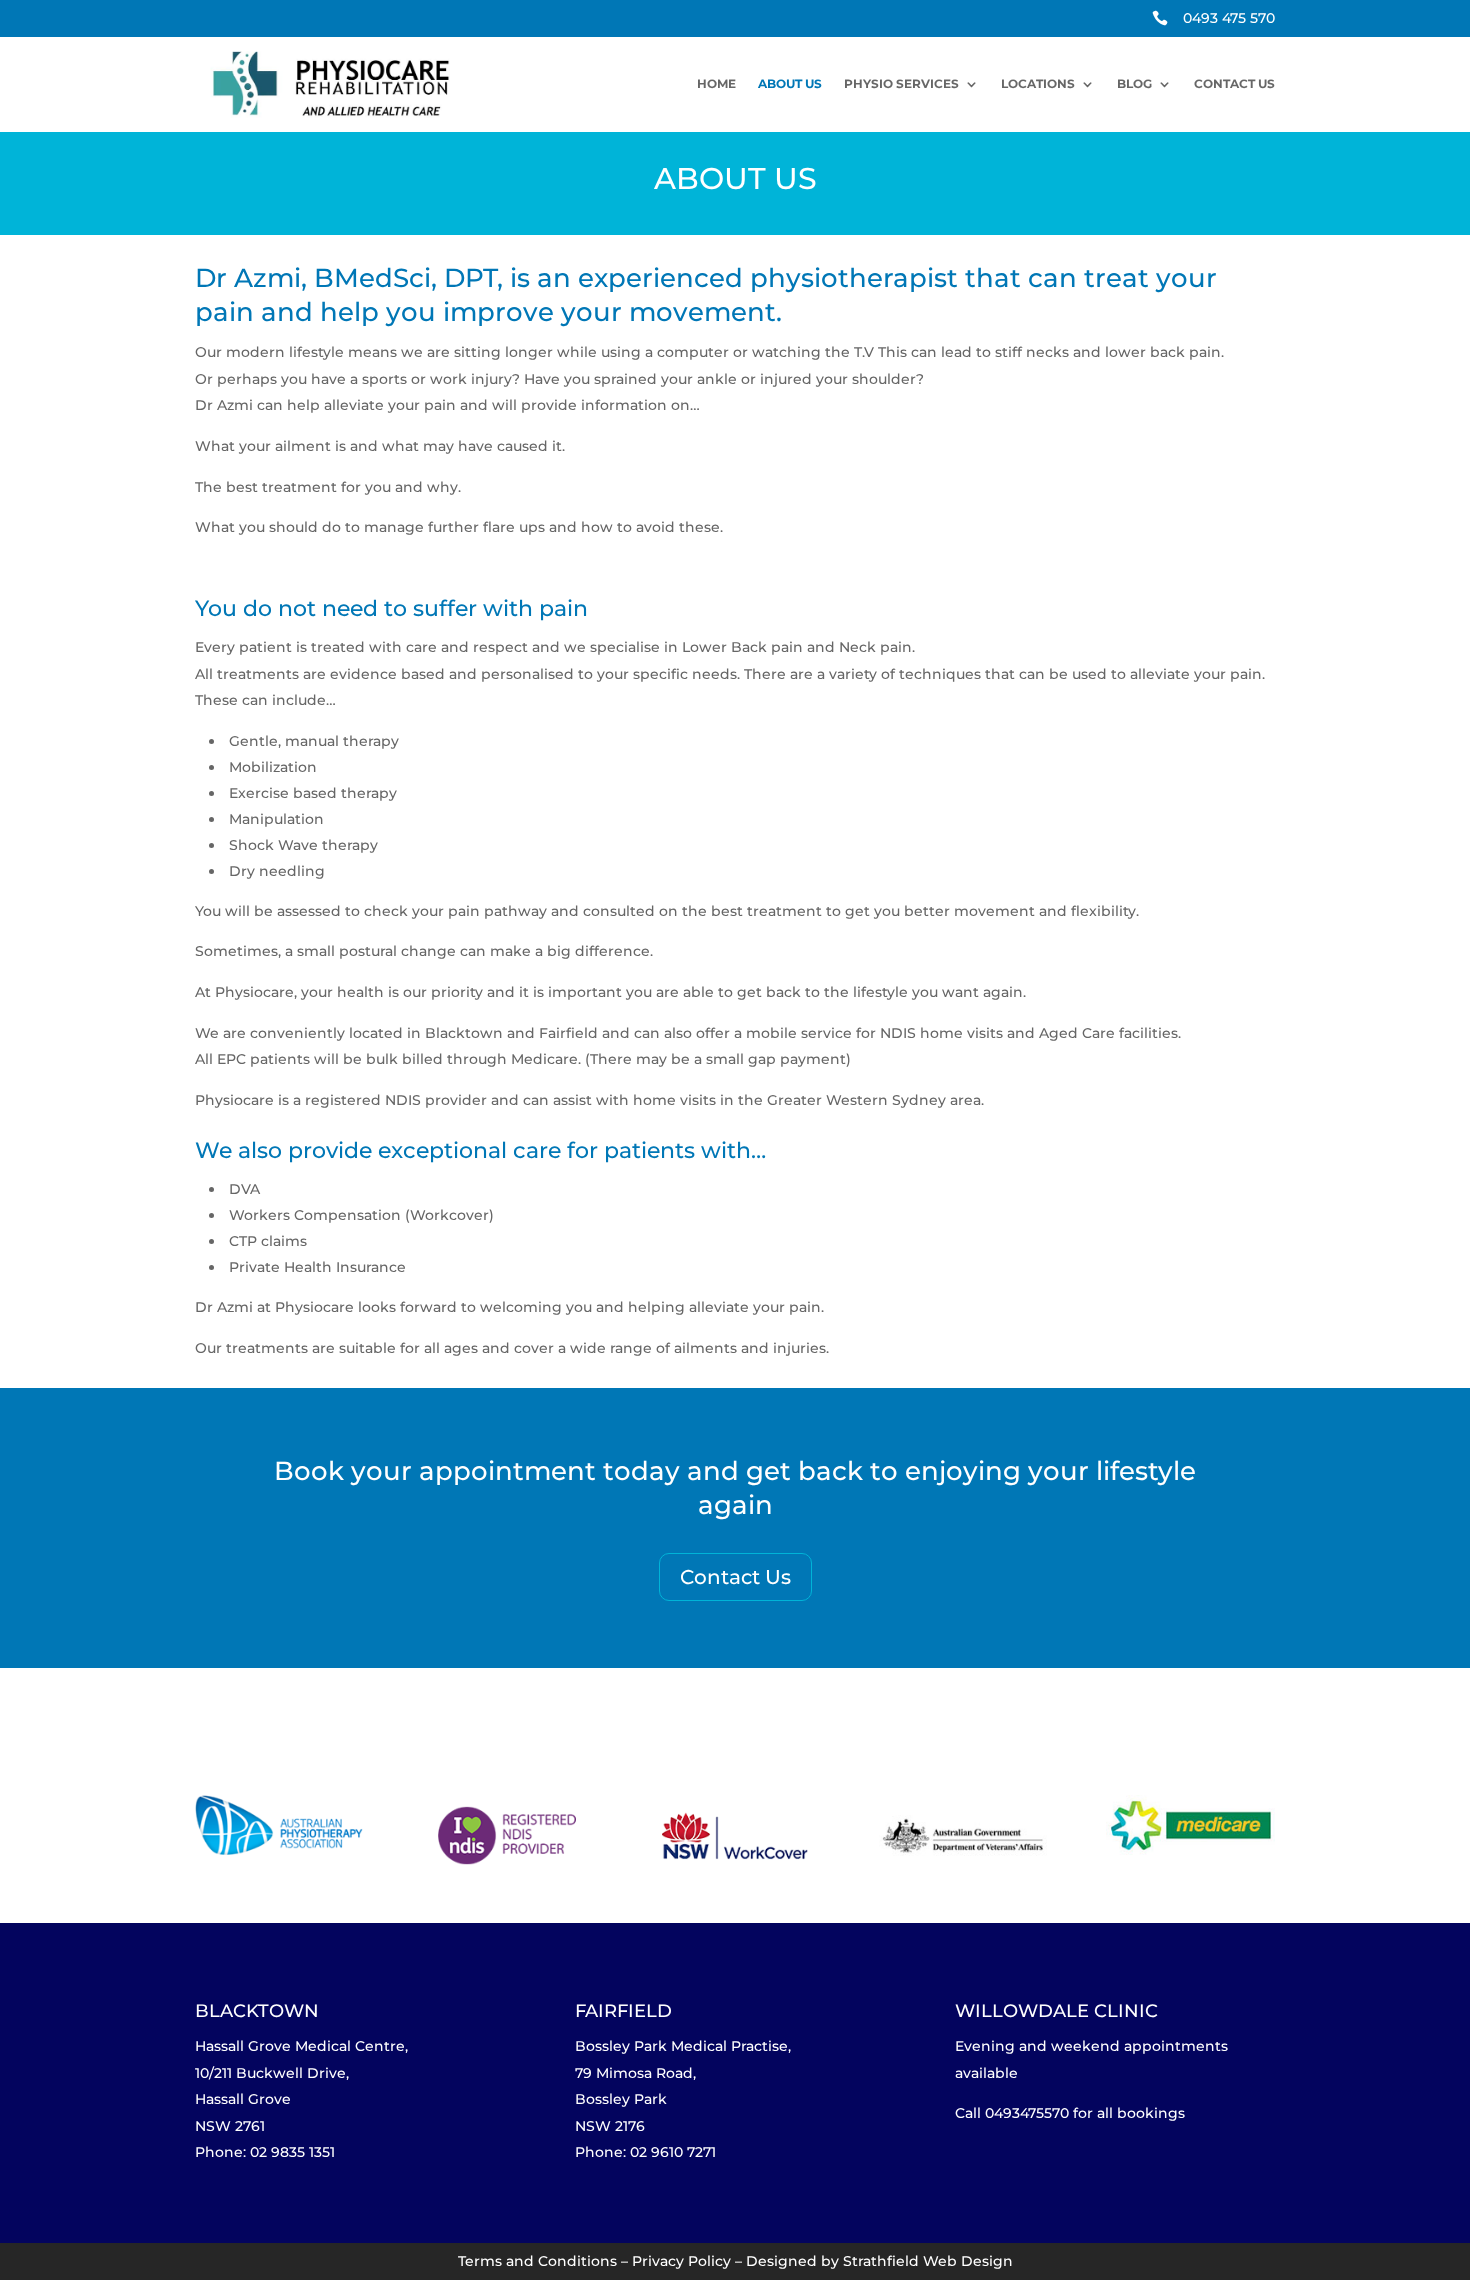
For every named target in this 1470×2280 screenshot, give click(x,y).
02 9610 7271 (673, 2152)
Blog (1134, 83)
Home (716, 83)
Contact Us (1234, 83)
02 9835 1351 (292, 2152)
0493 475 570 (1229, 18)
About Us (790, 83)
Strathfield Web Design (928, 2261)
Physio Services (901, 83)
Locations (1038, 83)
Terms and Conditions (537, 2261)
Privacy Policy (681, 2261)
